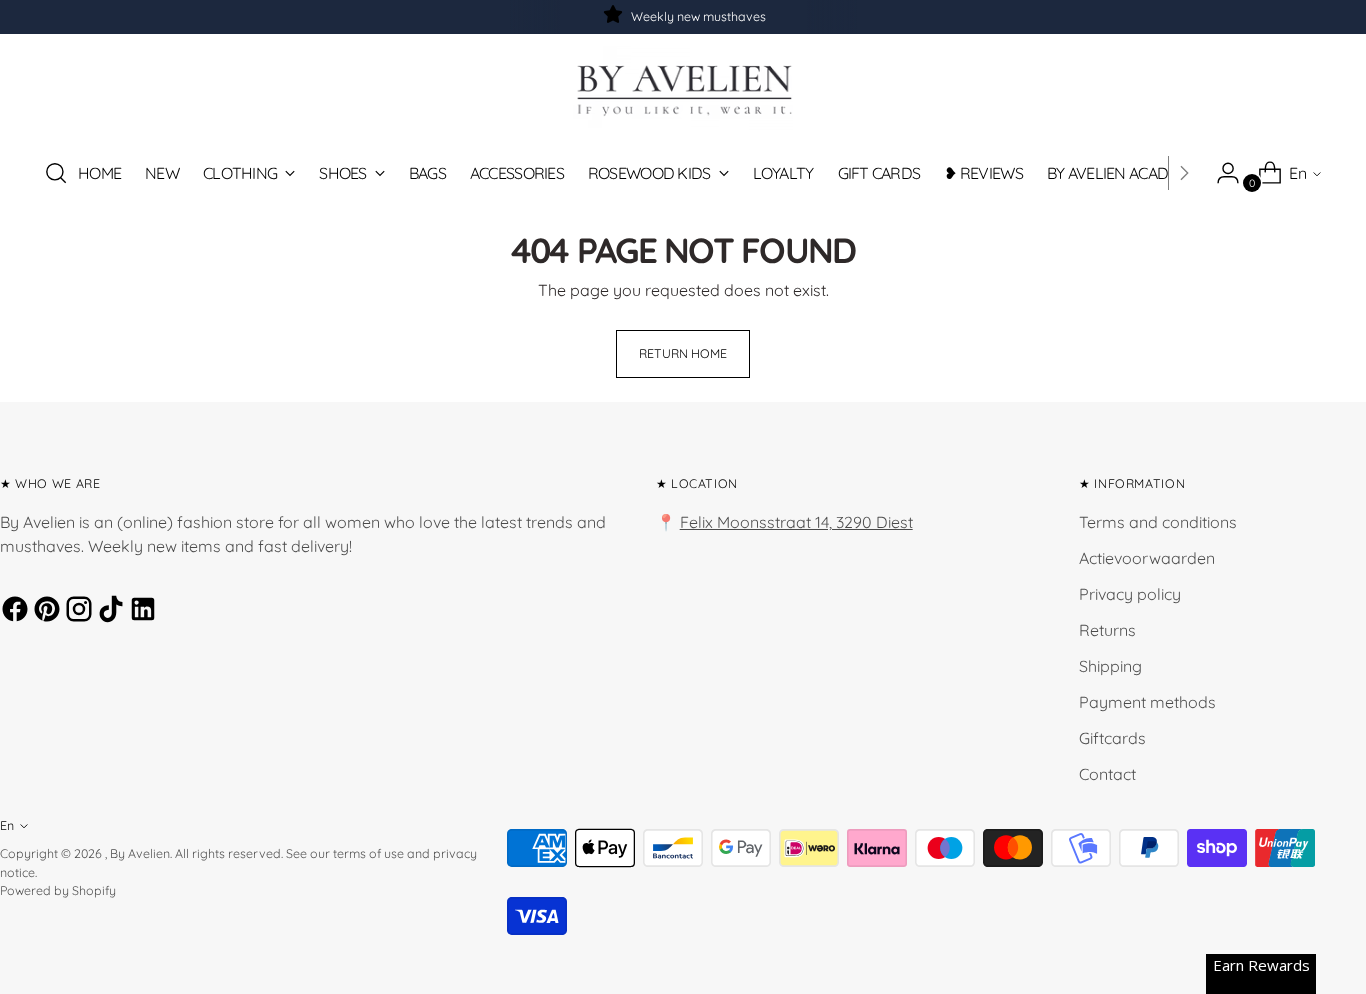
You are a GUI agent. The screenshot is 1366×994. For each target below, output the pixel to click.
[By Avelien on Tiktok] (108, 612)
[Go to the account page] (1220, 173)
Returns (1107, 630)
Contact (1107, 774)
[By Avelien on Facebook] (12, 612)
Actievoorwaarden (1147, 558)
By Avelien (140, 853)
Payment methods (1147, 702)
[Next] (1184, 173)
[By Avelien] (683, 88)
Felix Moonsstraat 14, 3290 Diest (796, 522)
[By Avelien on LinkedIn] (140, 612)
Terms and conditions (1158, 522)
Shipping (1110, 666)
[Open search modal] (56, 173)
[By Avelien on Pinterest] (44, 612)
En (1298, 173)
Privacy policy (1130, 594)
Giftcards (1112, 738)
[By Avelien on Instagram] (76, 612)
